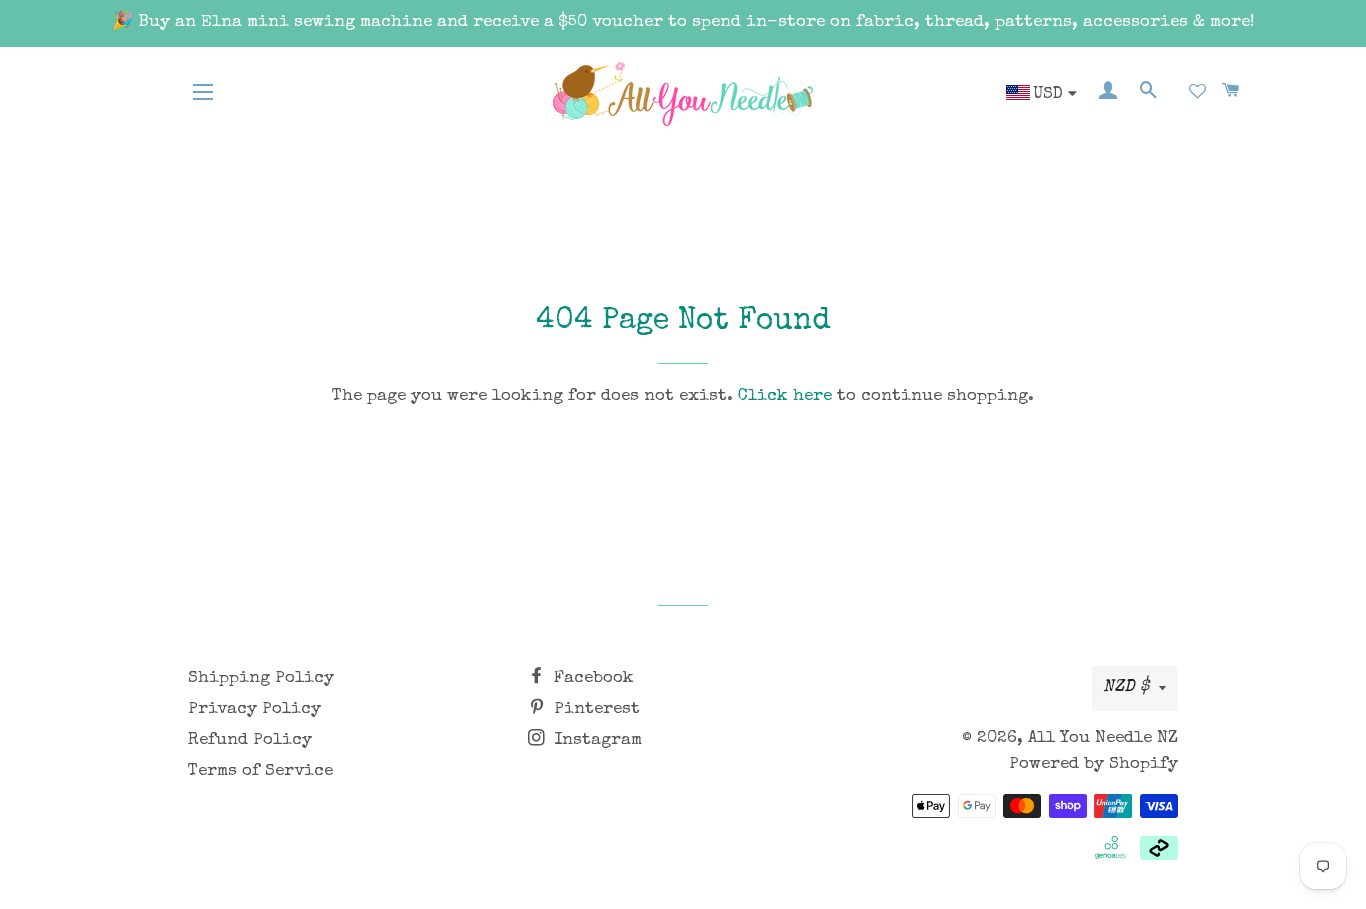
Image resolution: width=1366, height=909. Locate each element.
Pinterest (594, 709)
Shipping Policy (261, 678)
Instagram (595, 740)
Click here (785, 396)
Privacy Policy (254, 709)
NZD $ (1126, 687)
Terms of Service (260, 771)
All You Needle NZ (1103, 738)
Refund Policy (250, 740)
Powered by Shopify (1093, 764)
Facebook (591, 678)
